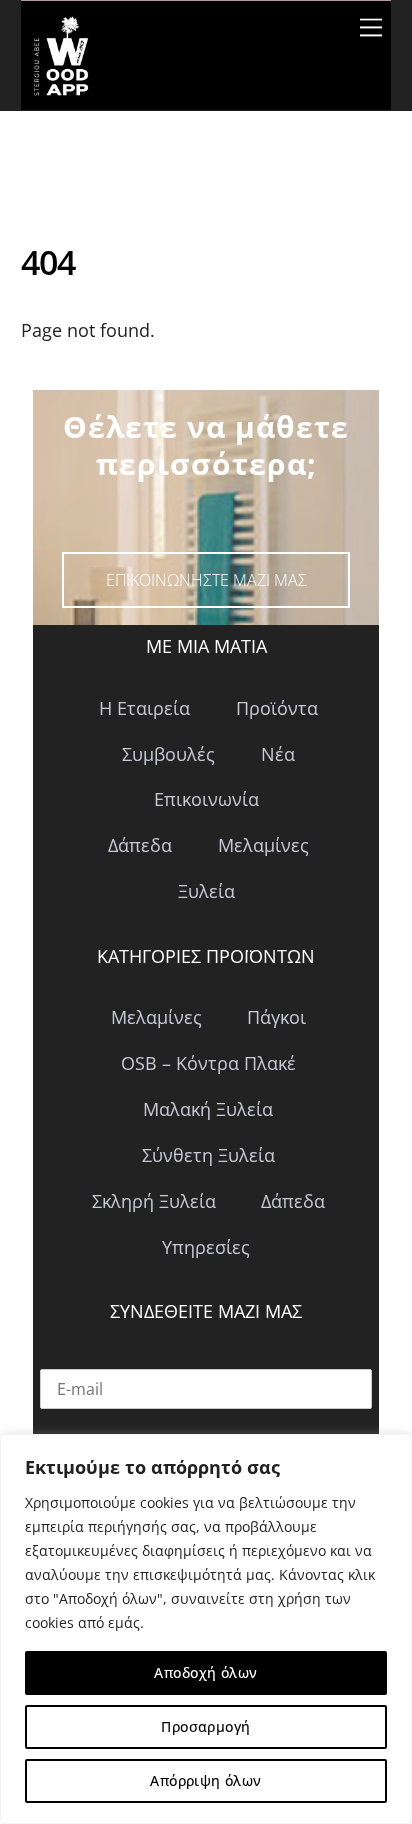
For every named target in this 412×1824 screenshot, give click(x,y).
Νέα (278, 754)
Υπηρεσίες (206, 1247)
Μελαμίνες (263, 845)
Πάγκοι (276, 1017)
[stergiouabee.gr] (61, 85)
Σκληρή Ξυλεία (154, 1201)
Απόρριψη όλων (205, 1780)
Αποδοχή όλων (205, 1672)
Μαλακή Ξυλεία (208, 1109)
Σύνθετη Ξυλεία (208, 1155)
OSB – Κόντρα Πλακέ (208, 1063)
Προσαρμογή (205, 1726)
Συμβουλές (168, 754)
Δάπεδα (140, 845)
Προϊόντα (277, 708)
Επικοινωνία (206, 799)
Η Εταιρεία (144, 708)
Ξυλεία (206, 891)
